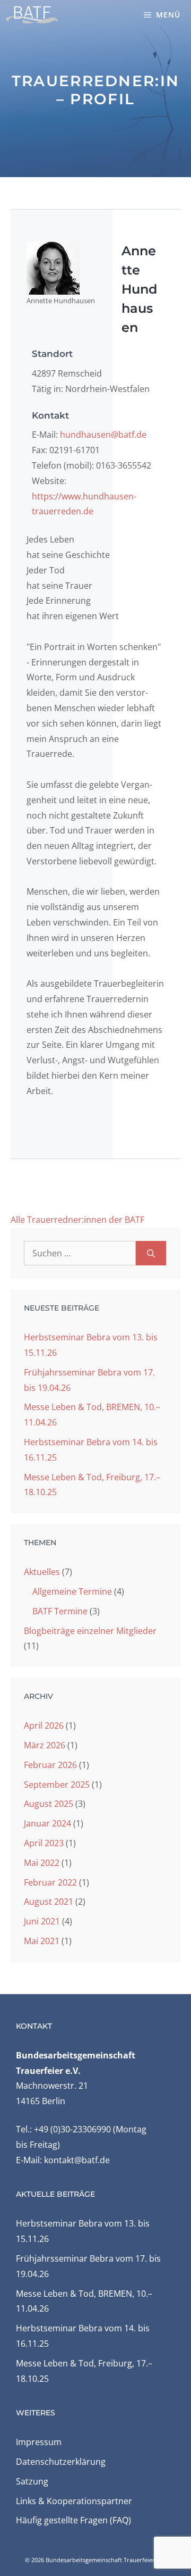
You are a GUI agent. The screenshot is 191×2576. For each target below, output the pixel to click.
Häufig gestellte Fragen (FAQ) (73, 2520)
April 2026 (44, 1725)
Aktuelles (42, 1572)
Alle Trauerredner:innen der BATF (77, 1220)
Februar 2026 (50, 1765)
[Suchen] (151, 1253)
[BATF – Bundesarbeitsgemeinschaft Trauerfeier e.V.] (32, 15)
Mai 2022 (42, 1863)
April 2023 (44, 1843)
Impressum (39, 2442)
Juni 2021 (42, 1921)
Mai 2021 (42, 1941)
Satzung (32, 2481)
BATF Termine (60, 1611)
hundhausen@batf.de (103, 435)
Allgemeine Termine (72, 1591)
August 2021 (49, 1902)
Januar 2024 (47, 1823)
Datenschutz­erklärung (61, 2462)
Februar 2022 (50, 1882)
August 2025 (49, 1804)
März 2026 (45, 1745)
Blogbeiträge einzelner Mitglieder (90, 1631)
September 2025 (57, 1785)
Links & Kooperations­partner (74, 2501)
